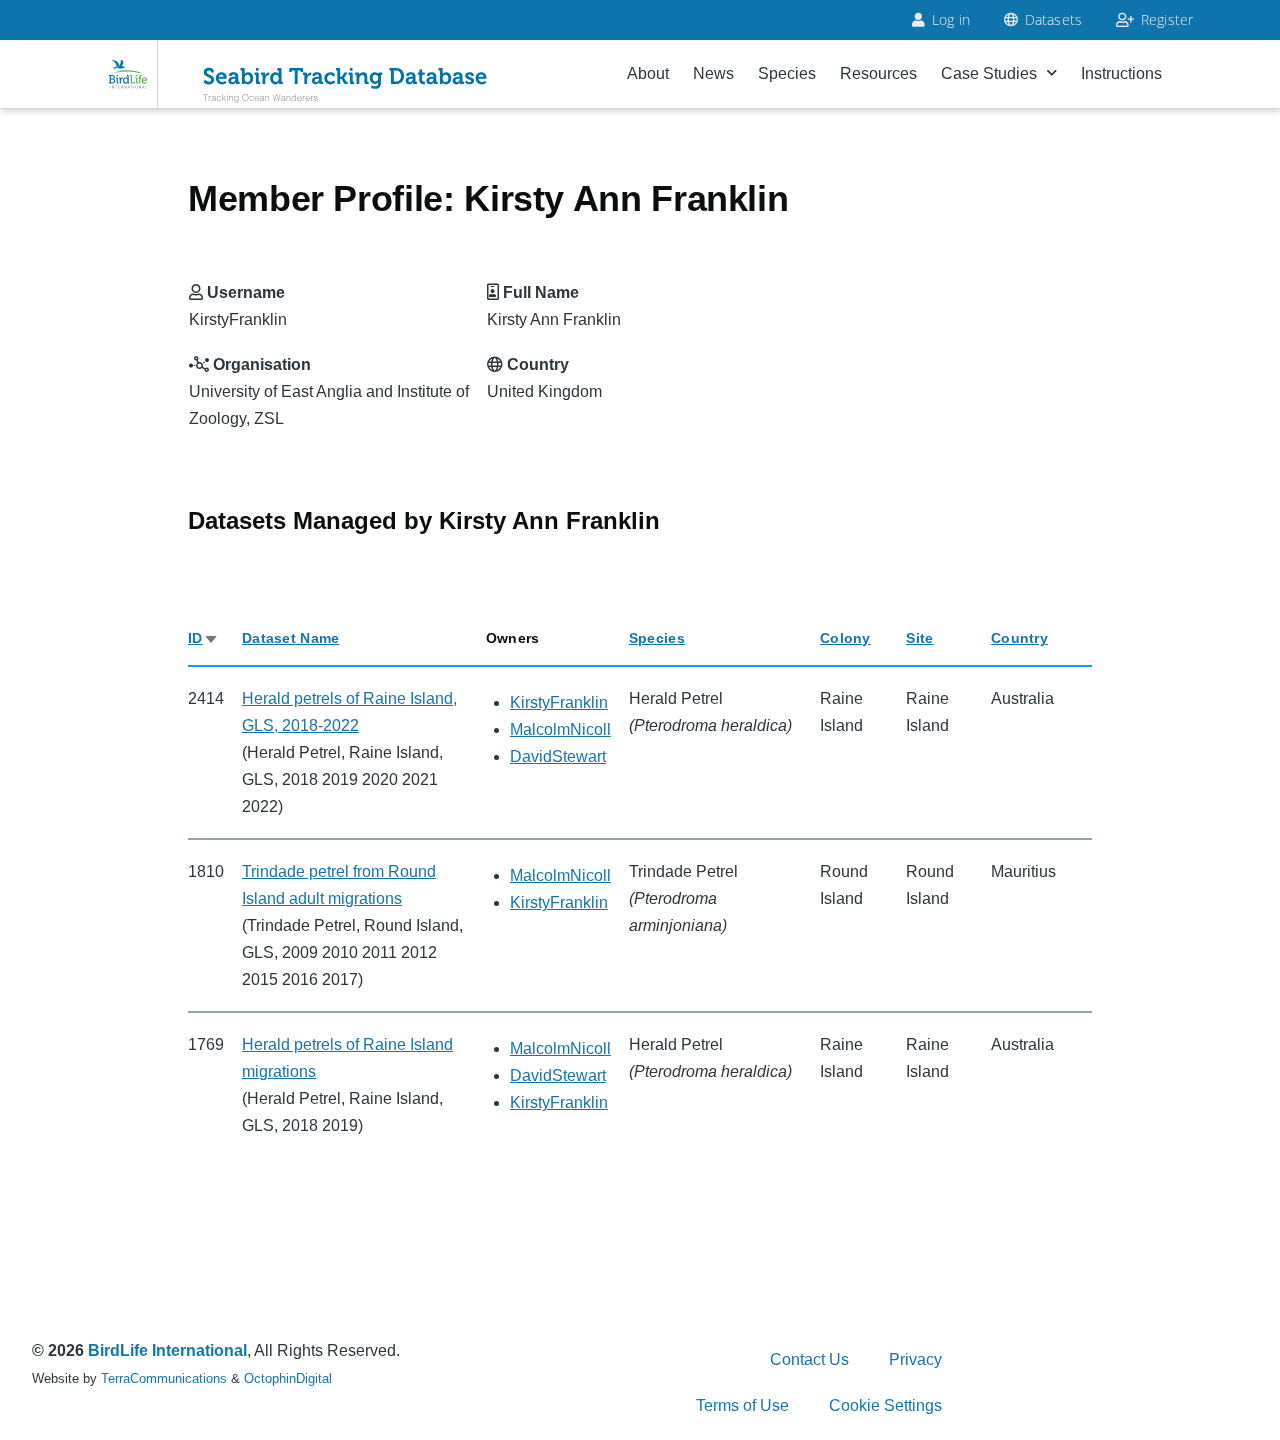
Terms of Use (742, 1405)
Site (919, 638)
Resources (878, 73)
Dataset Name (290, 638)
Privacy (915, 1359)
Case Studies (989, 73)
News (713, 73)
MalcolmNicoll (560, 729)
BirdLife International (167, 1350)
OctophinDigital (288, 1378)
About (648, 73)
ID (203, 638)
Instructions (1121, 73)
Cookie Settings (885, 1405)
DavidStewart (558, 756)
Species (787, 73)
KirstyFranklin (559, 702)
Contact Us (809, 1359)
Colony (845, 638)
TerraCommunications (164, 1378)
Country (1019, 638)
